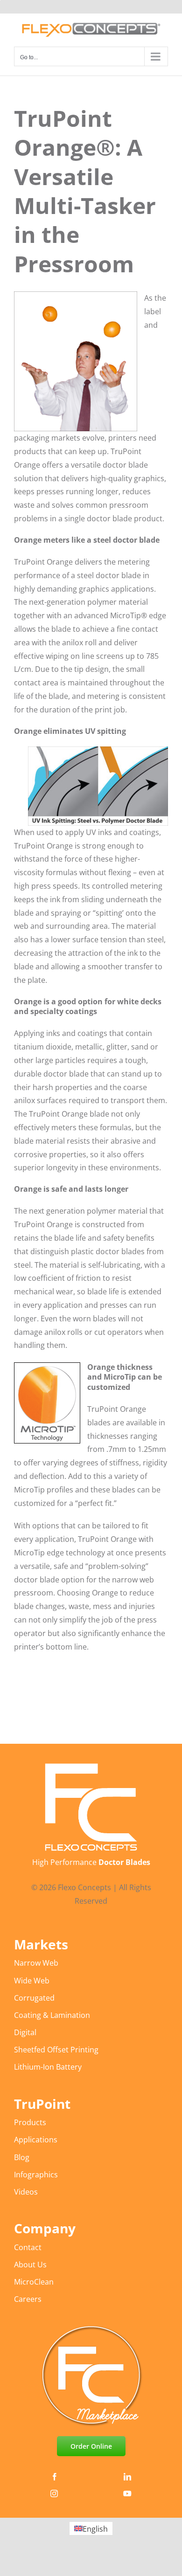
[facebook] (55, 2477)
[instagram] (54, 2493)
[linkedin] (127, 2477)
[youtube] (127, 2493)
